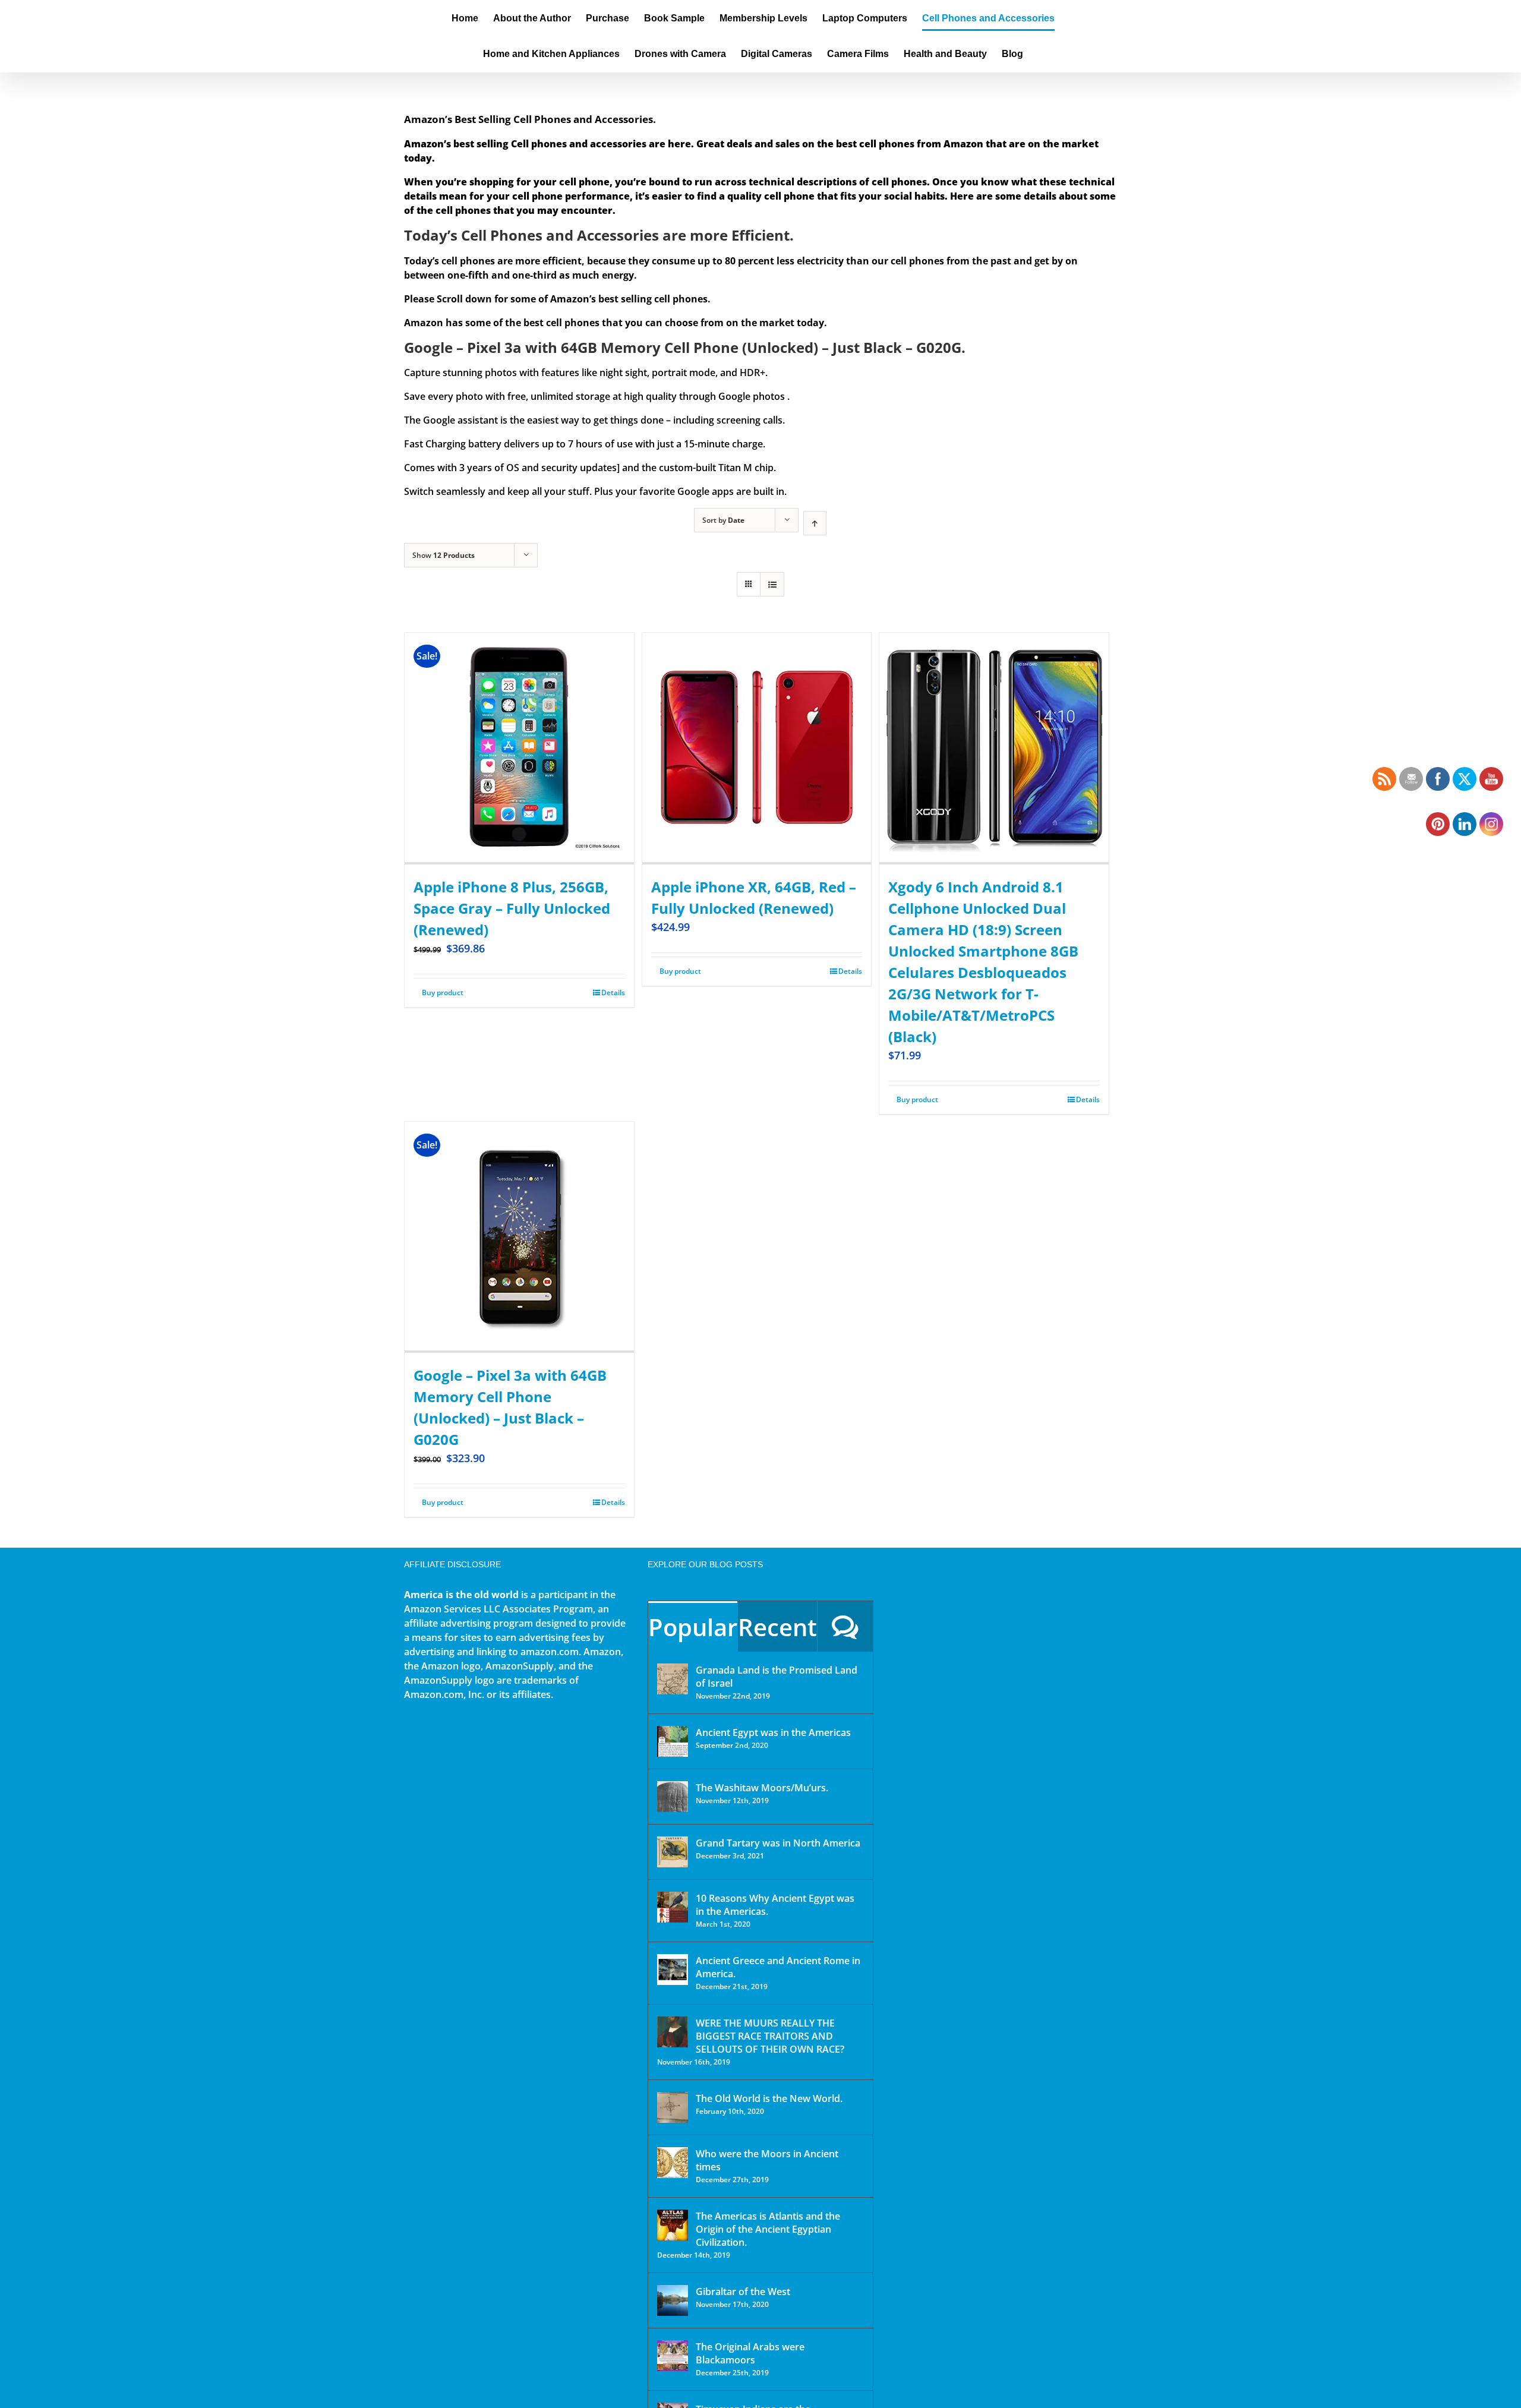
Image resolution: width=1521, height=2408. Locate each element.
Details (613, 992)
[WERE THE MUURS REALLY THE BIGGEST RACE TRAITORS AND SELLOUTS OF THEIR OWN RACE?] (673, 2032)
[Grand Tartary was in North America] (673, 1852)
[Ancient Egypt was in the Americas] (673, 1741)
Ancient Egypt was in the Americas (773, 1732)
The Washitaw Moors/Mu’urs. (762, 1788)
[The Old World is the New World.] (673, 2107)
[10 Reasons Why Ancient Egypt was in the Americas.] (673, 1907)
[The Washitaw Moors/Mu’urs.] (673, 1797)
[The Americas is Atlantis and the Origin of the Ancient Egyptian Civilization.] (673, 2225)
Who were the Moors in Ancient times (767, 2160)
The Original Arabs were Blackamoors (750, 2353)
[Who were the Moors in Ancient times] (673, 2163)
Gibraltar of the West (743, 2292)
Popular (693, 1627)
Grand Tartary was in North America (778, 1843)
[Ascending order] (815, 523)
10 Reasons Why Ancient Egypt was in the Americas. (775, 1905)
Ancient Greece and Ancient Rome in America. (778, 1967)
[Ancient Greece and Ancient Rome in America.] (673, 1970)
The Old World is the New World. (769, 2098)
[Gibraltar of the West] (673, 2300)
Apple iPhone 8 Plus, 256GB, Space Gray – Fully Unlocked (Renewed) (512, 908)
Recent (777, 1627)
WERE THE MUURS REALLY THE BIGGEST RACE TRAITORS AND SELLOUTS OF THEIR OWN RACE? (770, 2036)
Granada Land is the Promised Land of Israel (777, 1677)
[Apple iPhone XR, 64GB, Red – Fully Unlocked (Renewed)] (757, 748)
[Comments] (845, 1626)
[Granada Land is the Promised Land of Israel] (673, 1679)
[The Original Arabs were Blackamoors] (673, 2356)
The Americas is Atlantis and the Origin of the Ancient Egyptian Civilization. (768, 2229)
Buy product (443, 992)
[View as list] (772, 584)
